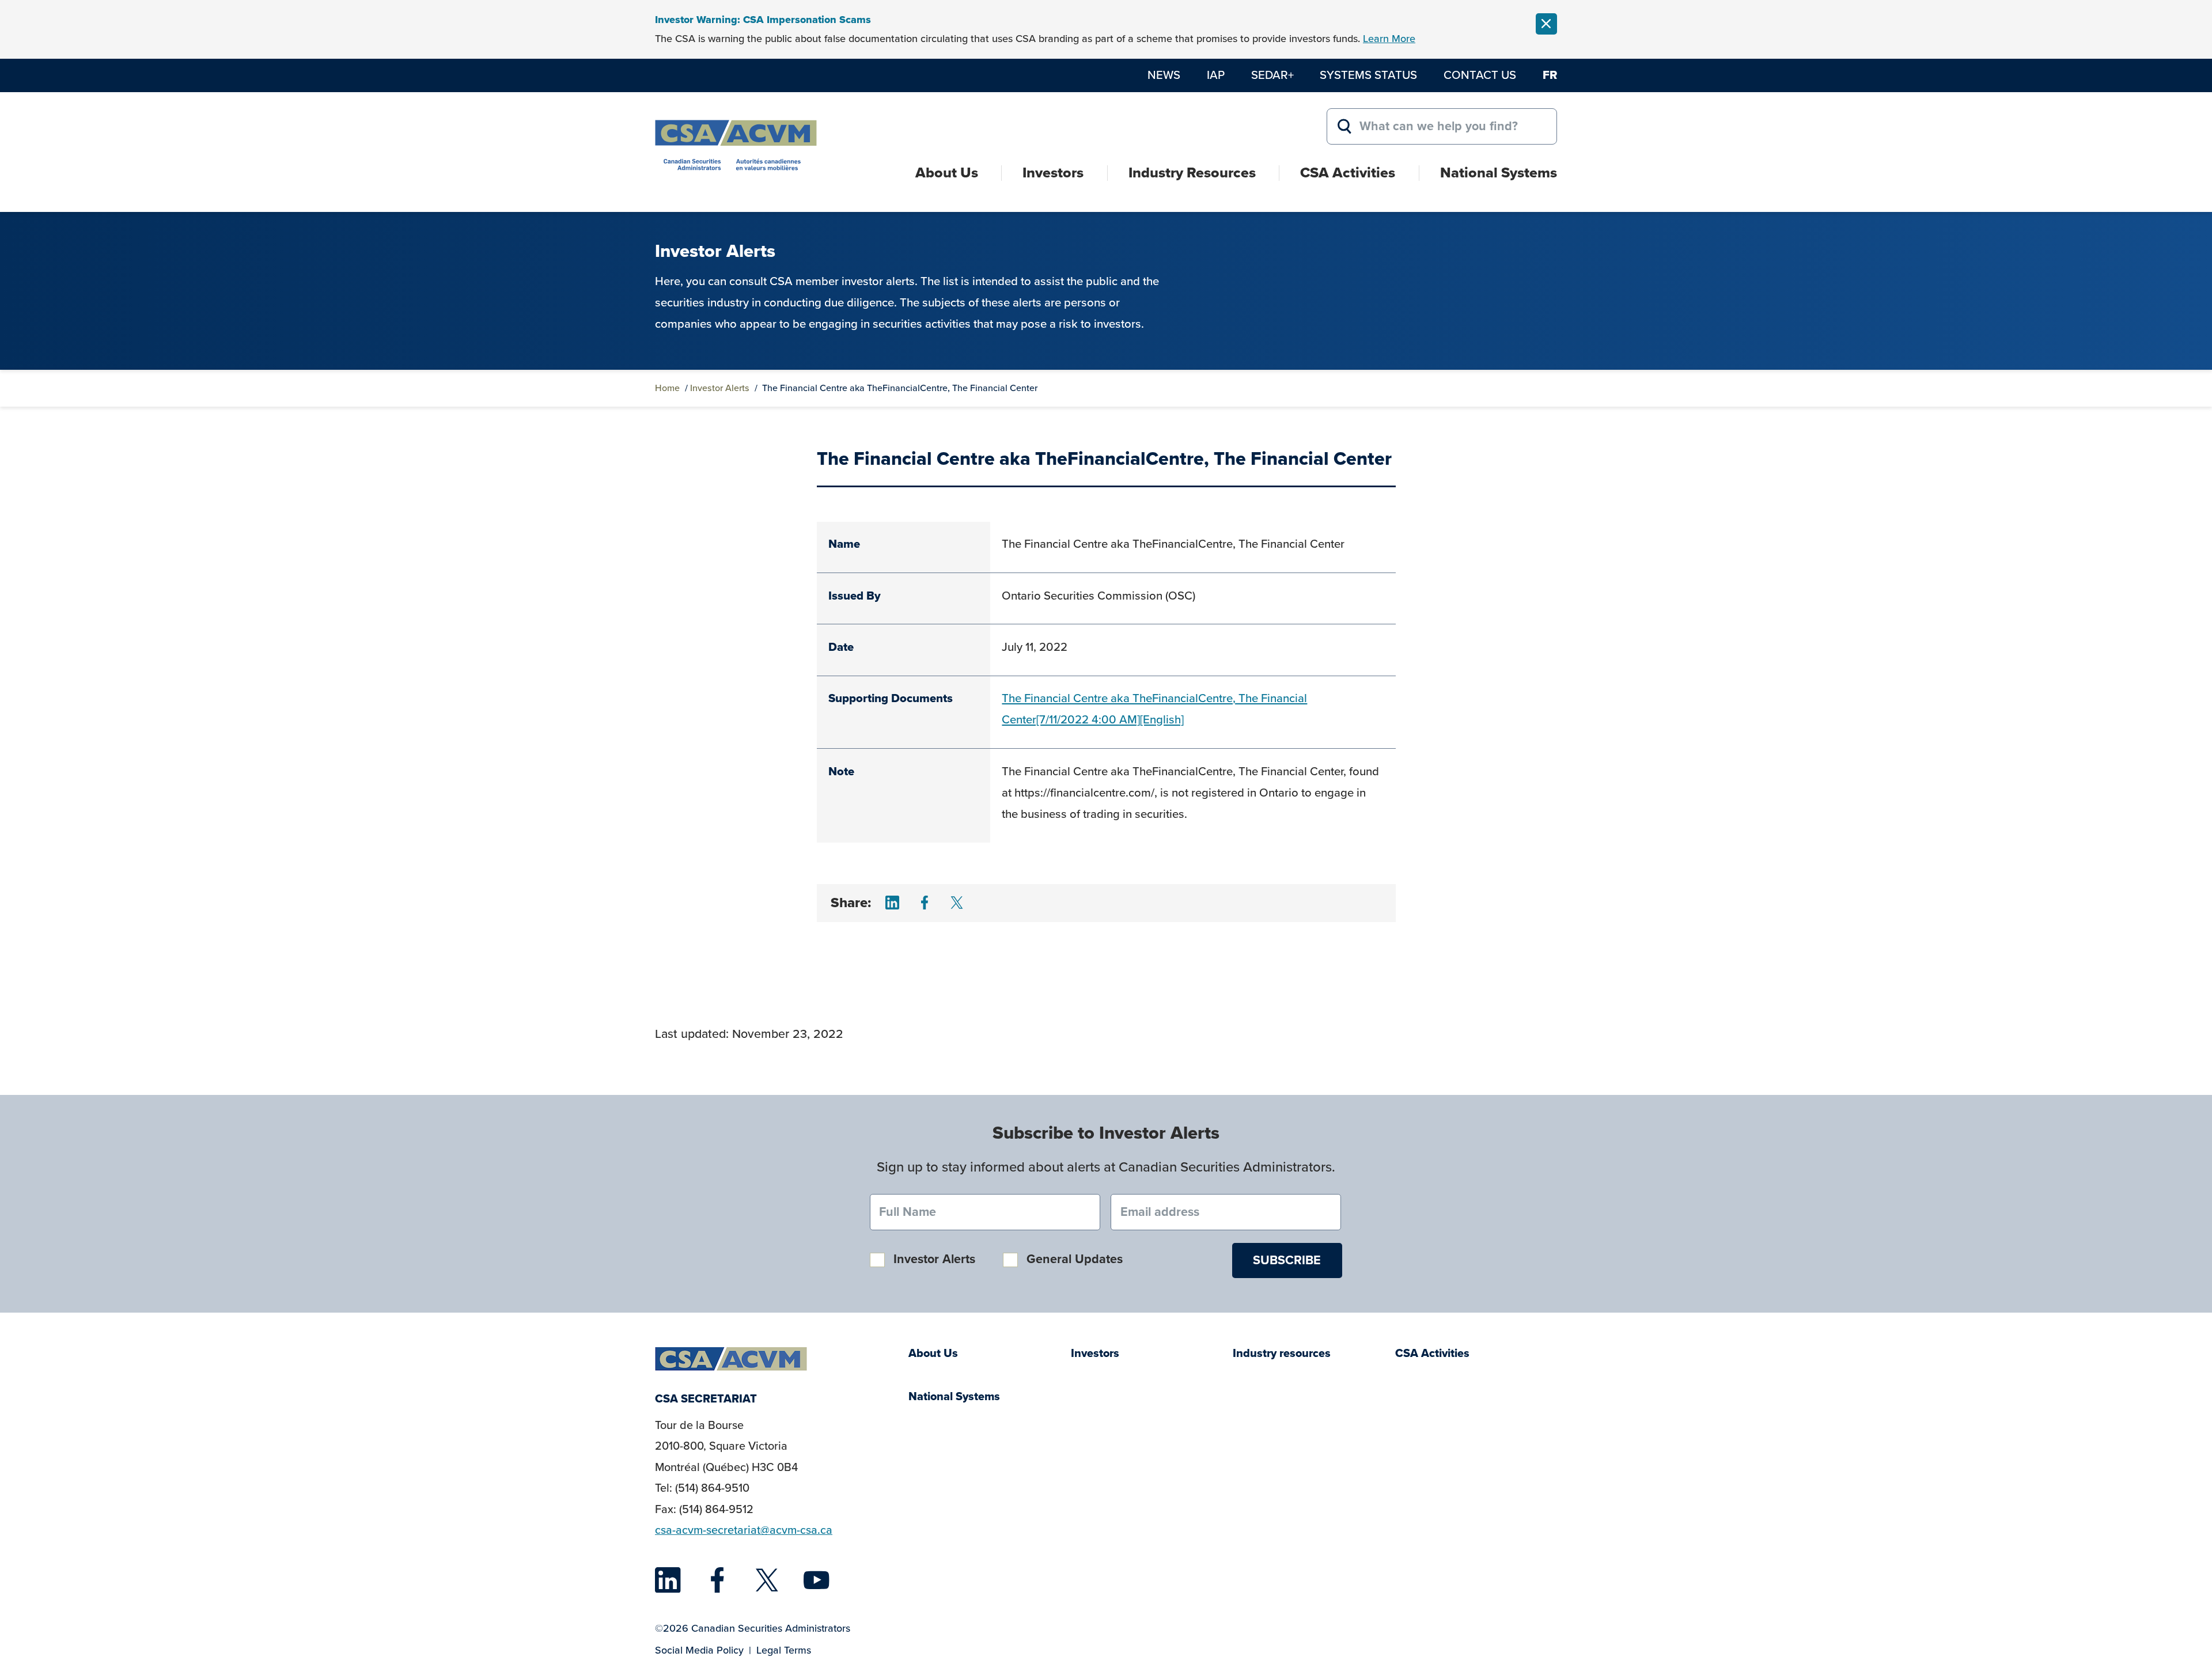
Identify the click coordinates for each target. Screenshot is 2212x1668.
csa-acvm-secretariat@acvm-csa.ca (744, 1530)
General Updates (1075, 1259)
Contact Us (1480, 75)
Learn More (1389, 39)
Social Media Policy (699, 1650)
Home (667, 388)
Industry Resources (1192, 173)
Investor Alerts (720, 388)
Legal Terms (784, 1650)
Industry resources (1282, 1353)
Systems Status (1368, 75)
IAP (1216, 75)
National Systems (1499, 173)
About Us (947, 173)
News (1164, 75)
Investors (1053, 173)
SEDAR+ (1272, 75)
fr (1550, 75)
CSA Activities (1348, 173)
